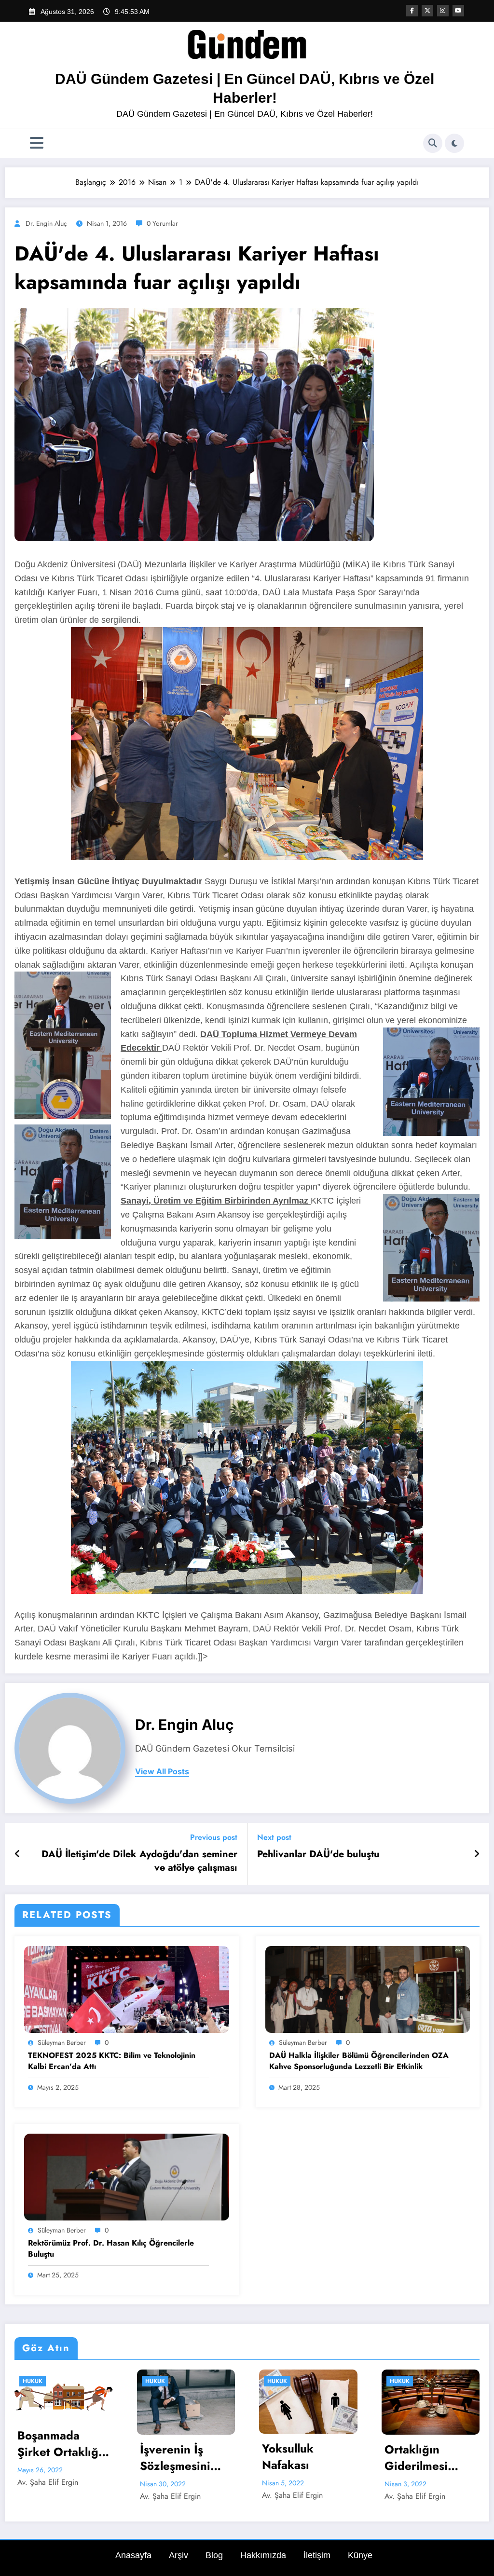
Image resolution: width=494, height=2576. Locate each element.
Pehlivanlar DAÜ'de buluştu (318, 1854)
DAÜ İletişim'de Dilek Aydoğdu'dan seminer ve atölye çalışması (139, 1861)
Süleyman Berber (62, 2042)
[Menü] (37, 143)
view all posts (162, 1772)
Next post (274, 1837)
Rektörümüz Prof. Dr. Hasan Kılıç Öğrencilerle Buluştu (111, 2248)
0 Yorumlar (162, 223)
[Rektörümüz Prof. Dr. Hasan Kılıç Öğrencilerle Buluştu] (127, 2176)
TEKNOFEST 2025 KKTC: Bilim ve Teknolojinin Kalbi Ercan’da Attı (112, 2061)
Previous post (214, 1837)
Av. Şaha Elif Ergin (48, 2495)
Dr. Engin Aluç (46, 223)
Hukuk (33, 2381)
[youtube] (458, 11)
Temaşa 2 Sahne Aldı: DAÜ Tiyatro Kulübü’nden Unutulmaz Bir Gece (428, 2458)
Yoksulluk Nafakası (43, 2457)
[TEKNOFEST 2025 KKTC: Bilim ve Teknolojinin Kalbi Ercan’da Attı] (127, 1989)
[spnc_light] (454, 143)
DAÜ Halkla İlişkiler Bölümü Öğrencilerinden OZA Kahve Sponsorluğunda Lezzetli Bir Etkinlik (359, 2061)
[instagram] (443, 11)
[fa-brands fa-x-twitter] (427, 11)
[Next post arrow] (477, 1854)
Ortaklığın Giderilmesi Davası (172, 2458)
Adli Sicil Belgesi (308, 2482)
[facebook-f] (412, 11)
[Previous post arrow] (18, 1854)
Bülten (400, 2381)
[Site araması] (433, 143)
